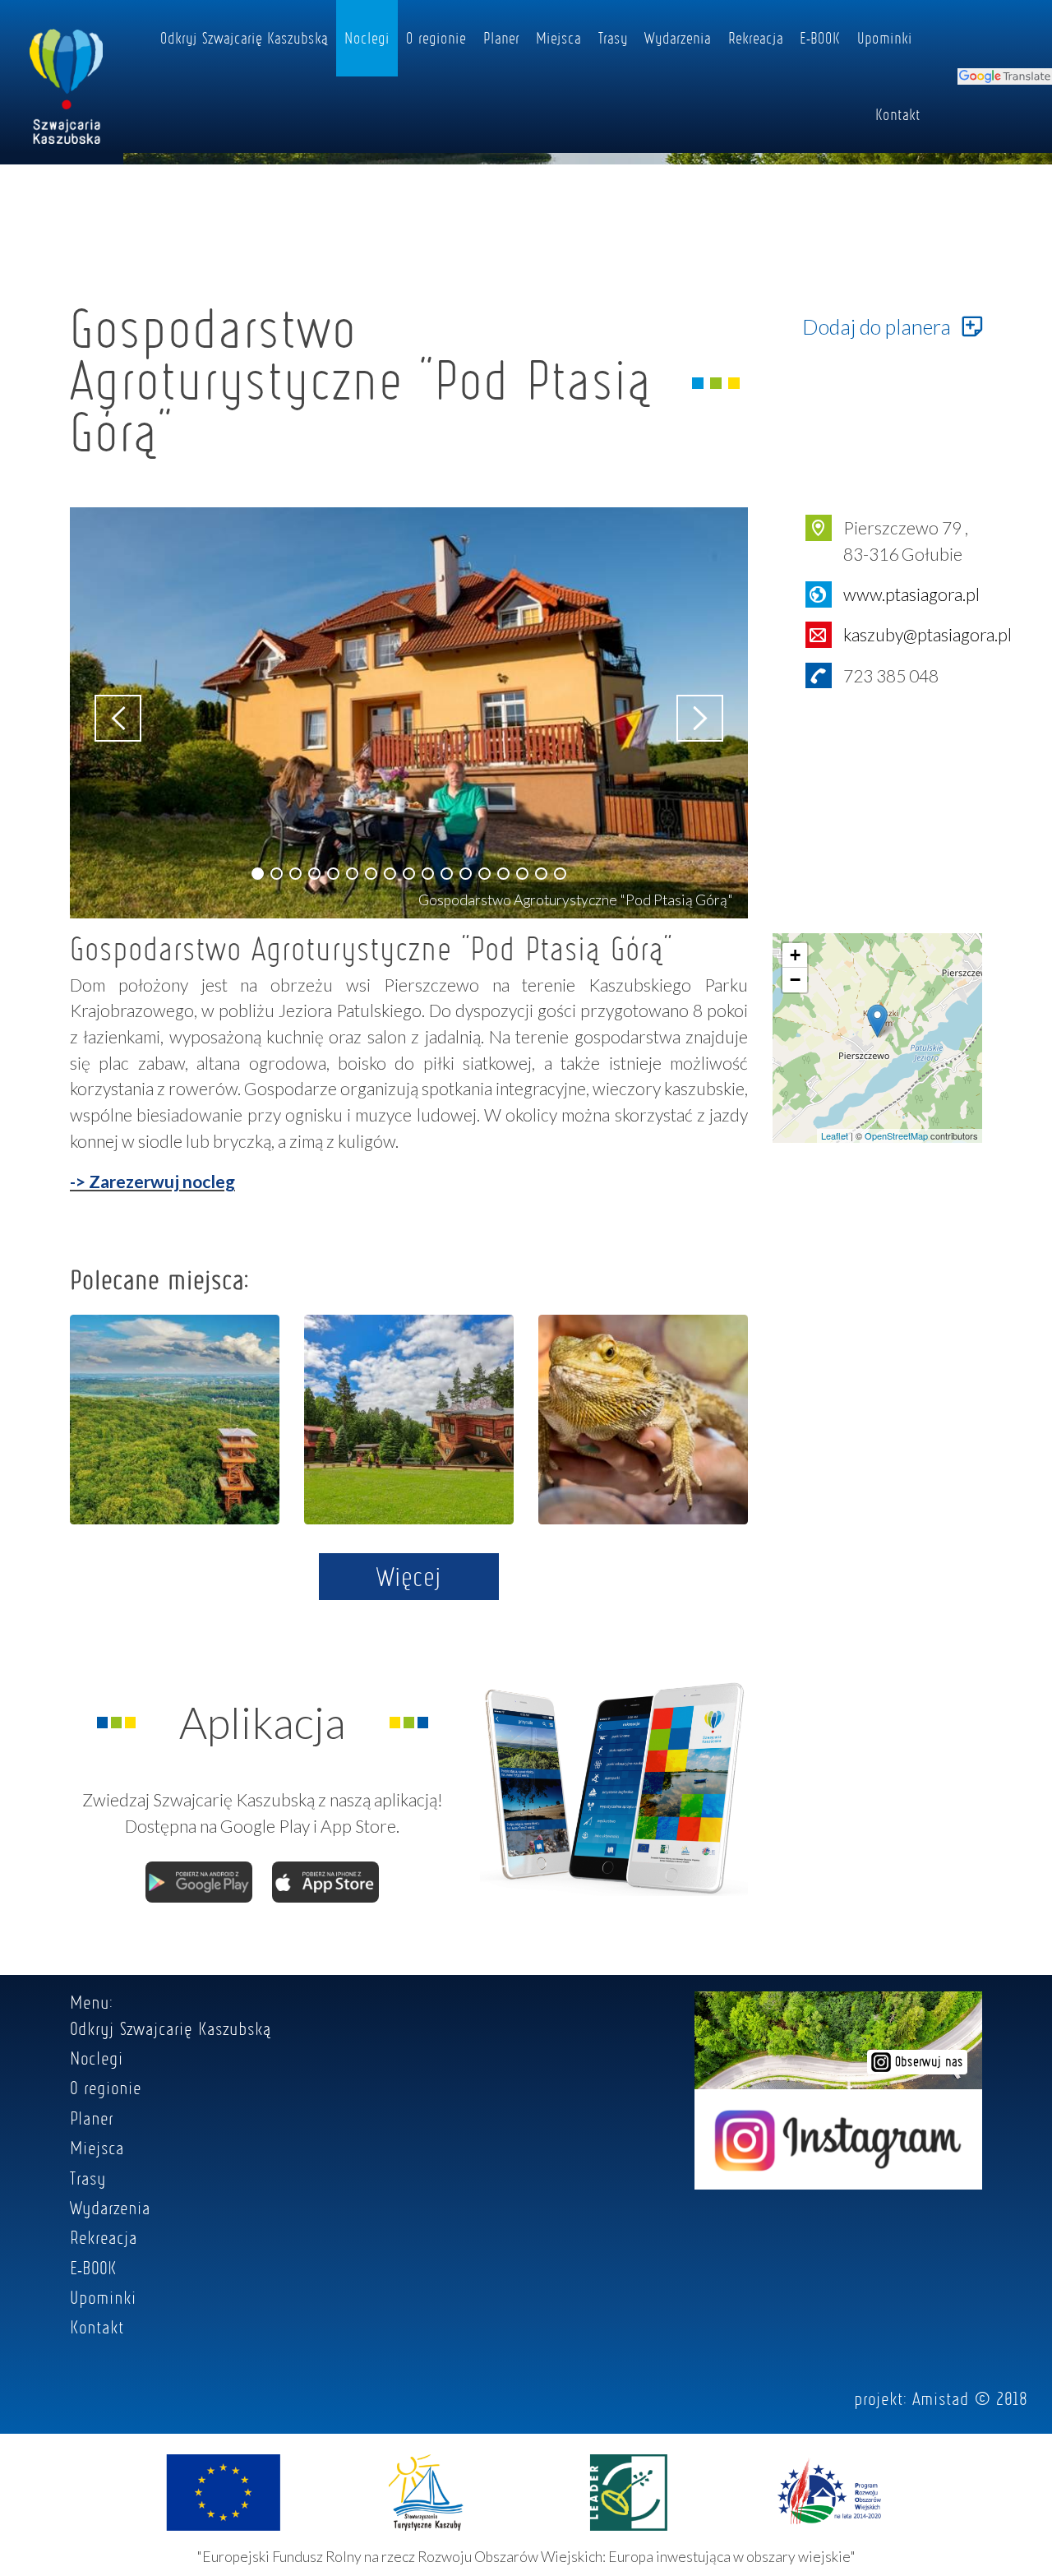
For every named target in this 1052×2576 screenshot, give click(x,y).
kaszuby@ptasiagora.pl (927, 634)
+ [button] (795, 955)
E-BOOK (820, 38)
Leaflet (835, 1135)
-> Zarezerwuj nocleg (152, 1181)
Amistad (941, 2398)
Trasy (613, 38)
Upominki (885, 38)
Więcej (409, 1576)
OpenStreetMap (896, 1135)
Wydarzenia (678, 38)
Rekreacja (756, 38)
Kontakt (898, 114)
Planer (501, 38)
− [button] (795, 980)
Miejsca (558, 38)
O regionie (436, 38)
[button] (258, 874)
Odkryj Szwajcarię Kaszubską (244, 38)
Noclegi (367, 38)
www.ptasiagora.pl (911, 594)
